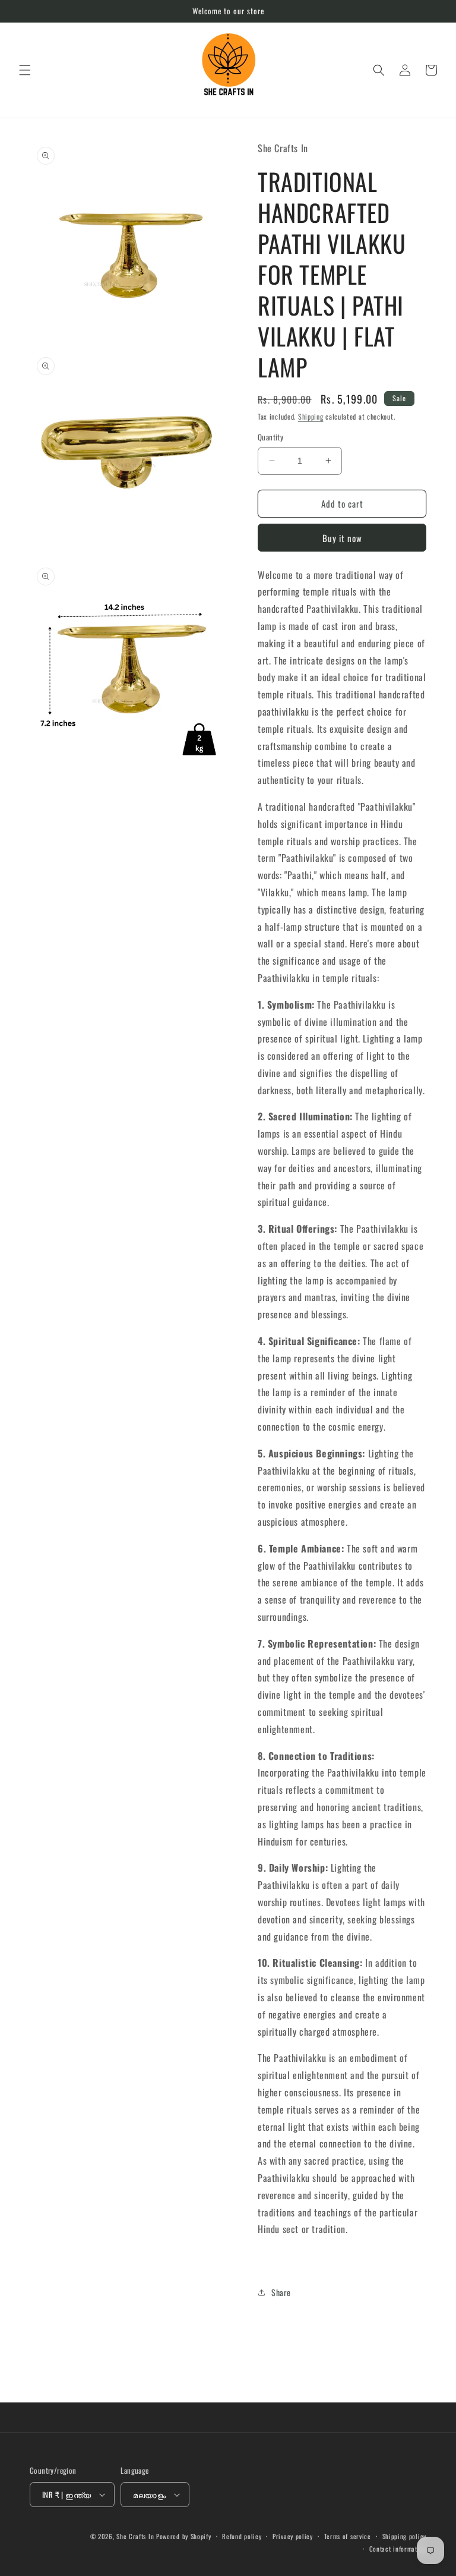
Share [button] (281, 2292)
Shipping (311, 416)
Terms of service (348, 2536)
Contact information (398, 2549)
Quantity (270, 437)
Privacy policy (293, 2536)
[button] (25, 70)
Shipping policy (405, 2536)
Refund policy (242, 2536)
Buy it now (342, 538)
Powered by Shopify (184, 2536)
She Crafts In (135, 2536)
